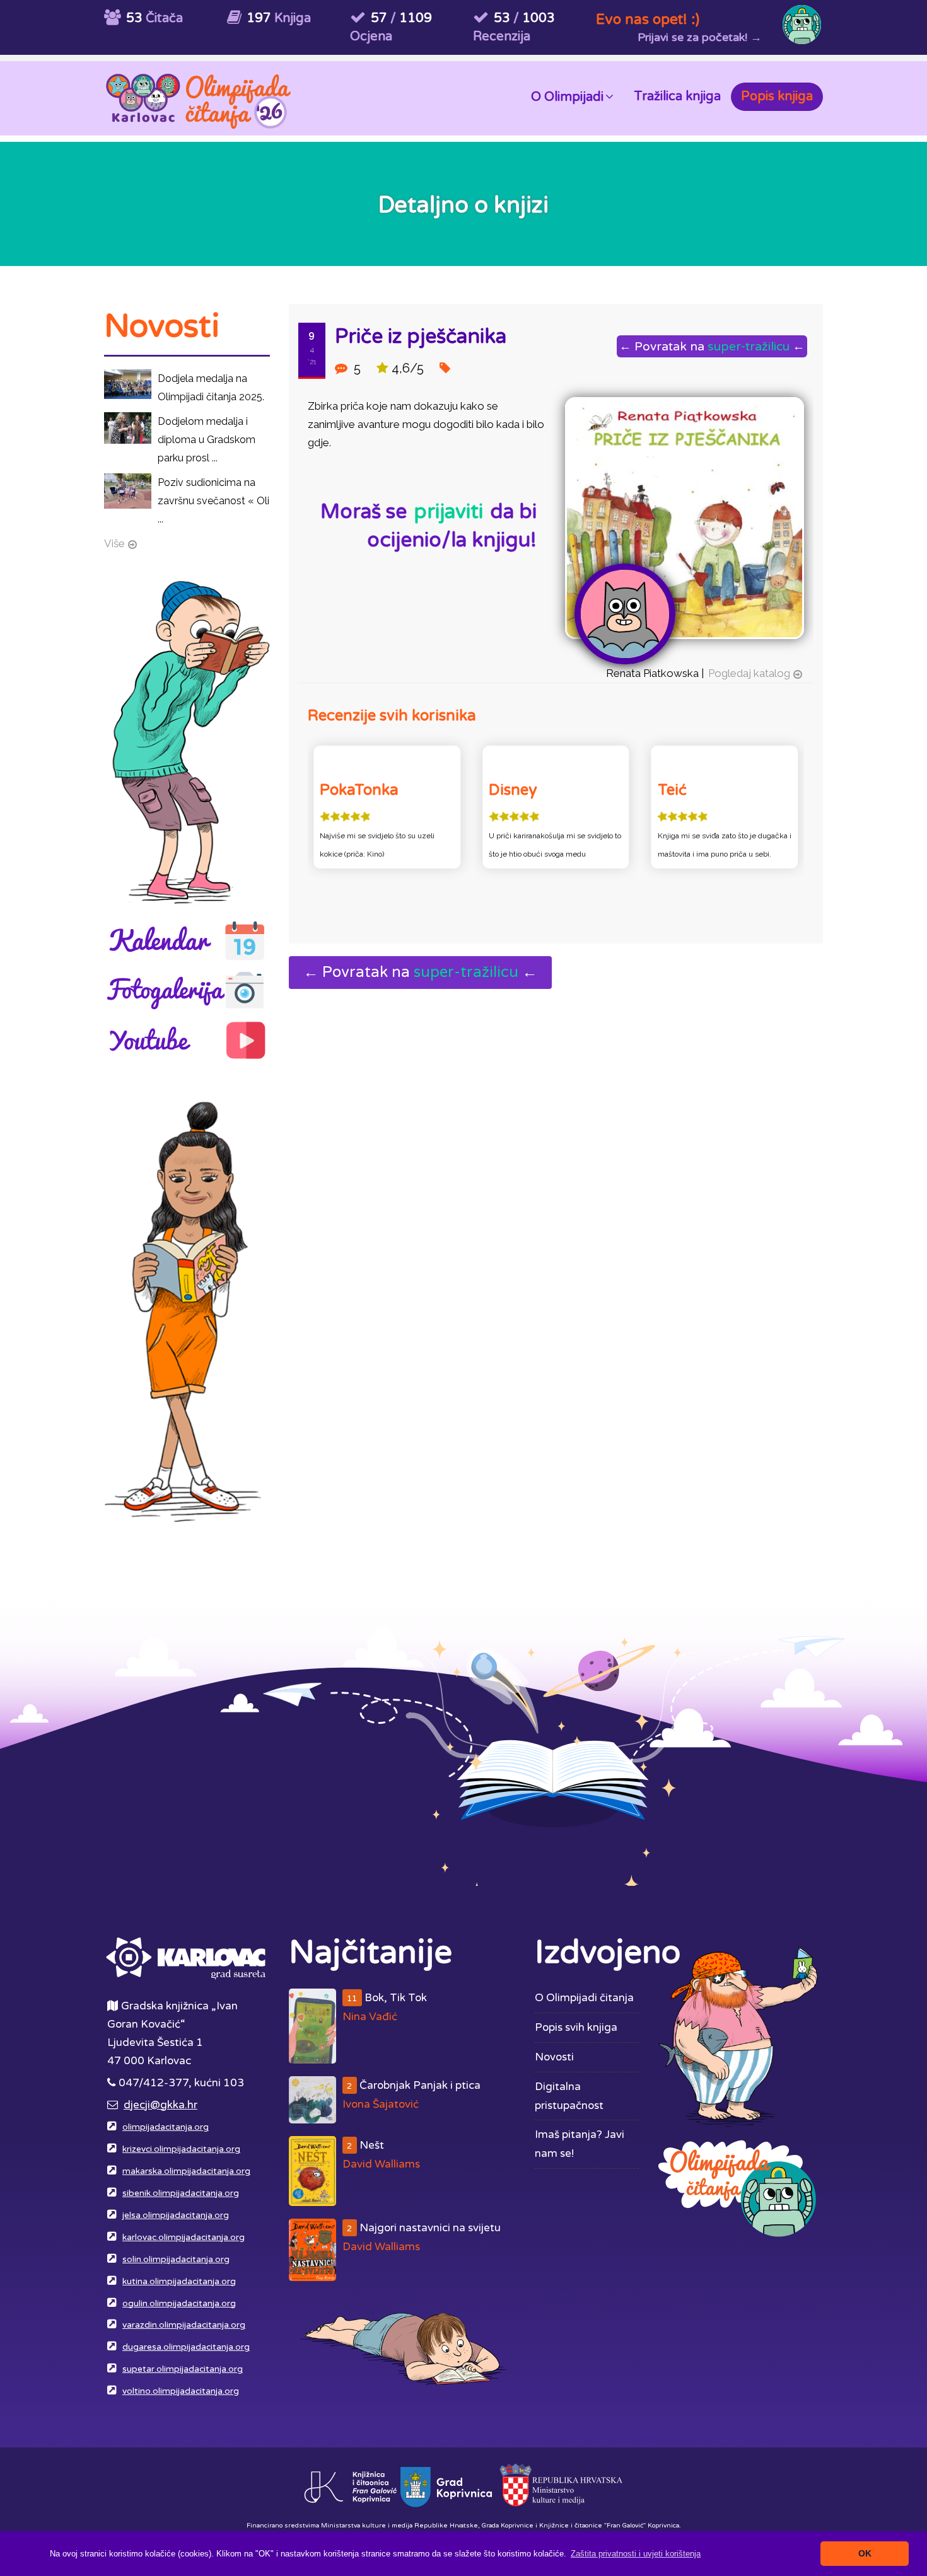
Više (114, 543)
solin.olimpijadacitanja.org (176, 2260)
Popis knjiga (777, 96)
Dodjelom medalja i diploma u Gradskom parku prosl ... (207, 440)
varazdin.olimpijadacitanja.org (184, 2325)
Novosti (554, 2057)
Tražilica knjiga (677, 96)
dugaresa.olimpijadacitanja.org (186, 2347)
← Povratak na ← (712, 346)
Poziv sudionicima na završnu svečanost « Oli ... (213, 501)
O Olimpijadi (567, 97)
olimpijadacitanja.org (166, 2127)
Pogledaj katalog (749, 673)
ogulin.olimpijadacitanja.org (179, 2304)
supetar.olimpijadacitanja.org (183, 2369)
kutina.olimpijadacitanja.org (179, 2282)
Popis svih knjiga (576, 2027)
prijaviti (448, 512)
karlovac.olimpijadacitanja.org (184, 2238)
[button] (636, 2554)
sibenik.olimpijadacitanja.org (181, 2193)
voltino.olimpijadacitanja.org (181, 2391)
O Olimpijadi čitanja (584, 1998)
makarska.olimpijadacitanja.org (186, 2171)
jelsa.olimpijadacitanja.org (176, 2215)
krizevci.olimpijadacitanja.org (181, 2149)
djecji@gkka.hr (160, 2105)
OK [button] (865, 2553)
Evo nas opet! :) (648, 19)
